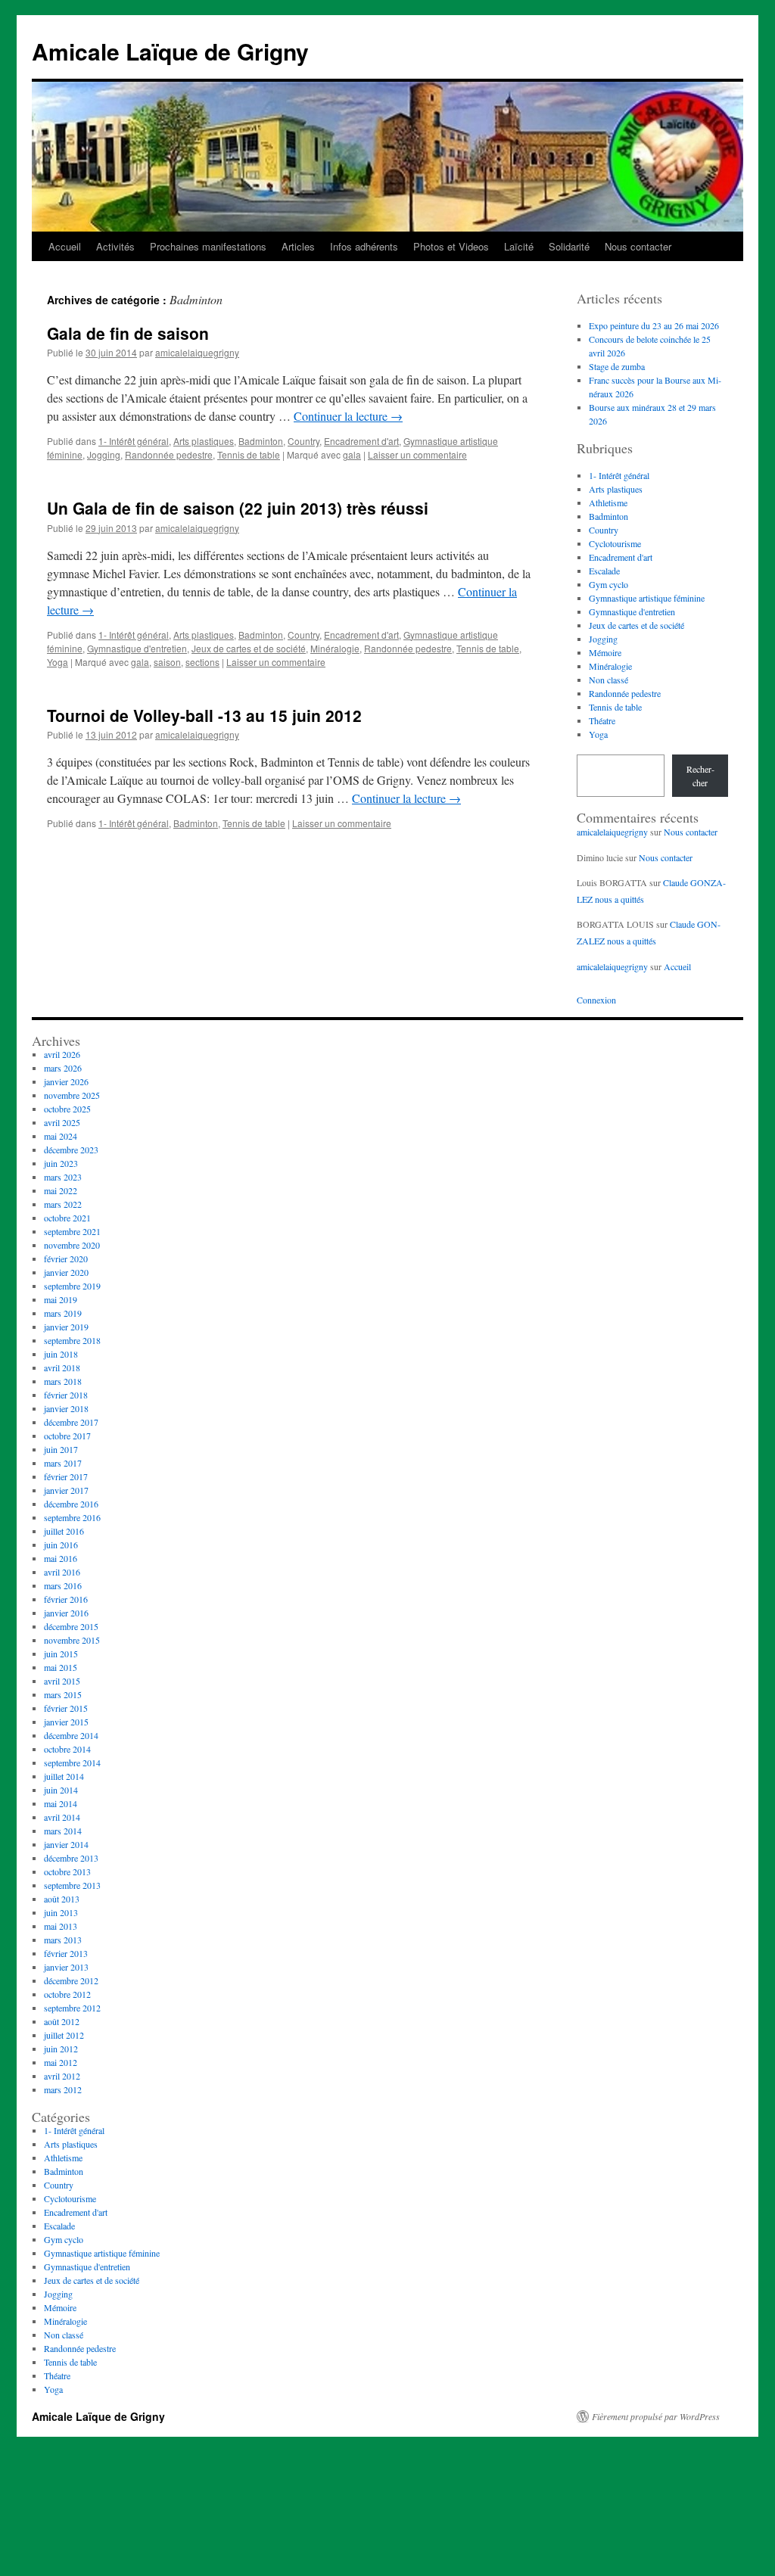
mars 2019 (63, 1313)
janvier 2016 (66, 1613)
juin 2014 (61, 1790)
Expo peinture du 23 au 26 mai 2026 (654, 325)
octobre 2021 (67, 1218)
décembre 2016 (71, 1504)
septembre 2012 (72, 2008)
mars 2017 (63, 1463)
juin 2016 (61, 1545)
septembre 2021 (72, 1231)
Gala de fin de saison (128, 333)
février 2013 (66, 1953)
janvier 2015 (66, 1722)
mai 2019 (61, 1299)
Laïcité (519, 246)
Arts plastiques (204, 441)
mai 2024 (61, 1136)
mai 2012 (61, 2062)
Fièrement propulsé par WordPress (656, 2416)
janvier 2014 (66, 1844)
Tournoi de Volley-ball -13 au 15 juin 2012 (204, 715)
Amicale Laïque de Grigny (170, 51)
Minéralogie (335, 648)
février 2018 (66, 1395)
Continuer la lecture (348, 416)
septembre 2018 (72, 1340)
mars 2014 (63, 1831)
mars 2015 (63, 1694)
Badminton (261, 441)
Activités (115, 246)
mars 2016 (63, 1585)
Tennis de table (249, 454)
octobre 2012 (67, 1994)
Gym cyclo (608, 584)
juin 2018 (61, 1354)
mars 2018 (63, 1381)
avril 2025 (62, 1122)
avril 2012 (62, 2076)
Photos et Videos (451, 246)
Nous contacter (638, 246)
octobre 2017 (67, 1436)
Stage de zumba (617, 366)
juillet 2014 (64, 1776)
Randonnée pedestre (169, 454)
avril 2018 (62, 1367)
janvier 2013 (66, 1967)
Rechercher (700, 776)
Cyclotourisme (615, 543)
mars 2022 (63, 1204)
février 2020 (66, 1258)
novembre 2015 (72, 1640)
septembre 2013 (72, 1885)
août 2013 (62, 1899)
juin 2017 (61, 1449)
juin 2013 (61, 1912)
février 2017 (66, 1476)
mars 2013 (63, 1940)
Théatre (602, 720)
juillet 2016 (64, 1531)
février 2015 (66, 1708)
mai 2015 (61, 1667)
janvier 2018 (66, 1408)
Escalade (604, 571)
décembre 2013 (71, 1858)
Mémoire (605, 652)
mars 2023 (63, 1177)
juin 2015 (61, 1654)
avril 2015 (62, 1681)
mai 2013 (61, 1926)
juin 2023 (61, 1163)
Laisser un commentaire (417, 454)
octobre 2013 (67, 1871)
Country (303, 441)
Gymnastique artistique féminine (647, 598)
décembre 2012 (71, 1980)
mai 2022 (61, 1190)
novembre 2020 (72, 1245)
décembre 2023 (71, 1150)
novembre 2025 (72, 1095)
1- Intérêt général (134, 441)
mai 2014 (61, 1803)
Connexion (596, 1000)
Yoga (58, 662)
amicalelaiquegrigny (197, 352)
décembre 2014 (71, 1735)
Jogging (104, 454)
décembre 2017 (71, 1422)
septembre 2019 (72, 1286)
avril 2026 (62, 1054)
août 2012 (62, 2021)
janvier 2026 (66, 1081)
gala (352, 454)
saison (167, 662)
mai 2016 (61, 1558)
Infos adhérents (364, 246)
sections (202, 662)
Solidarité (569, 246)
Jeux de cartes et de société (249, 648)
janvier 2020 (66, 1272)
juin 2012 (61, 2049)
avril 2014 (62, 1817)
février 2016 (66, 1599)
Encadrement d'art (361, 441)
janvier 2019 (66, 1327)
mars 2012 (63, 2089)
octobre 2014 (67, 1749)
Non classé (608, 680)
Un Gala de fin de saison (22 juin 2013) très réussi (238, 508)
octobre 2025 (67, 1109)
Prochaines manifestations (208, 246)
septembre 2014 (72, 1762)
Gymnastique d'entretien (137, 648)
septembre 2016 (72, 1517)
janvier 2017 (66, 1490)
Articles (298, 246)
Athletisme (608, 502)
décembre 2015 (71, 1626)
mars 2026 (63, 1068)
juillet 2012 (64, 2035)
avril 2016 (62, 1572)
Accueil (65, 246)
